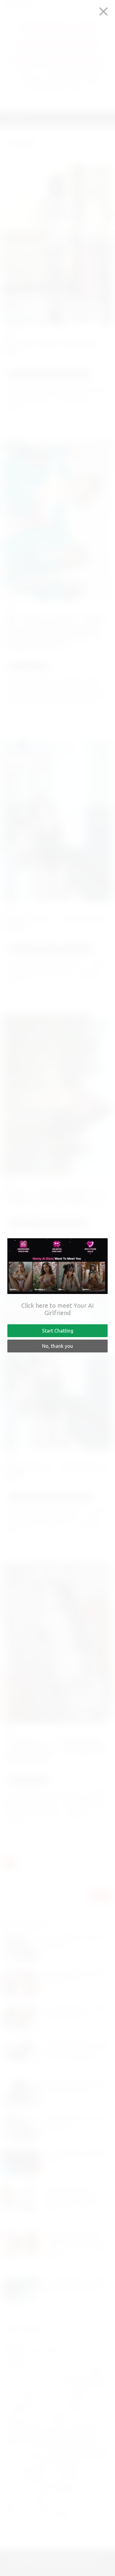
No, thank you (57, 1346)
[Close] (103, 11)
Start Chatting (58, 1331)
